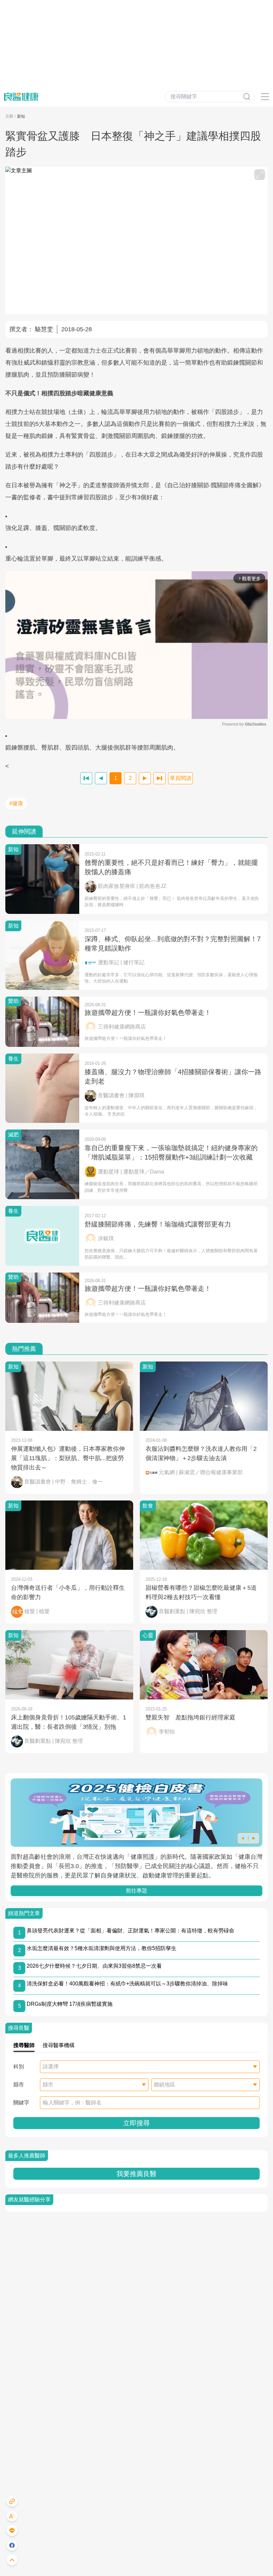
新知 (21, 116)
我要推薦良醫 (136, 2174)
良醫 (9, 116)
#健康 (16, 803)
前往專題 (136, 1891)
